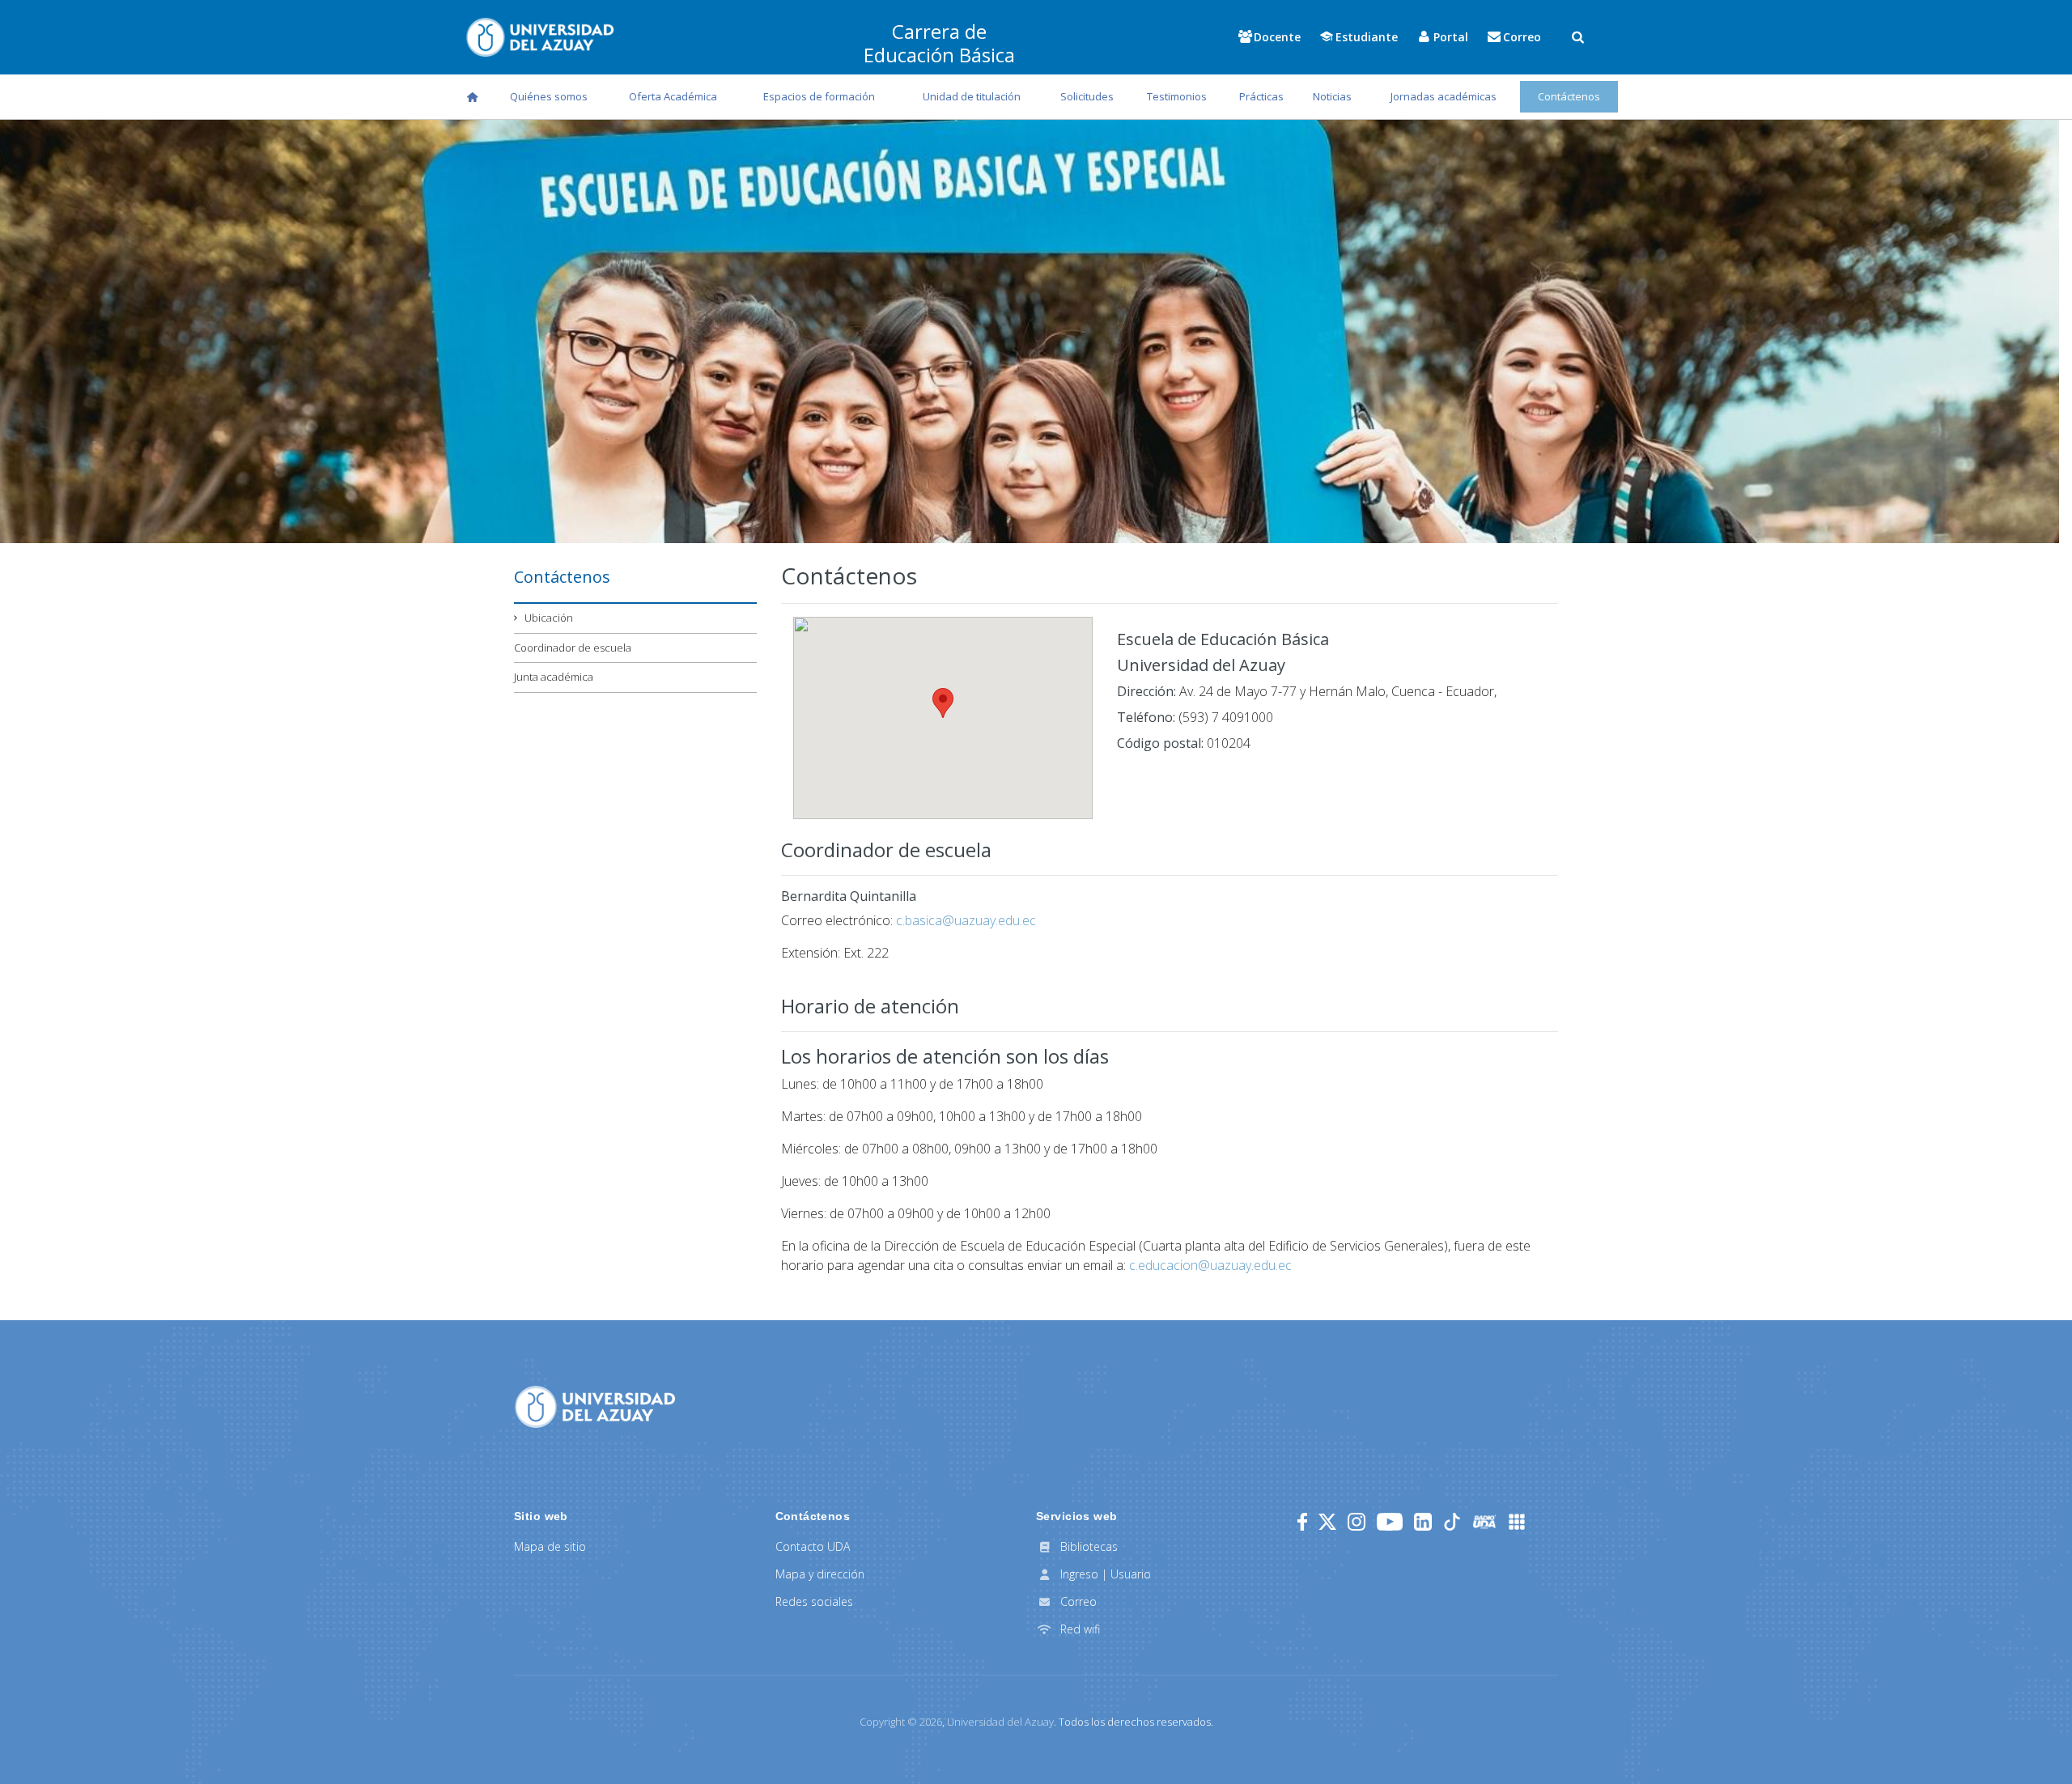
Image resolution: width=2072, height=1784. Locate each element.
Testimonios (1177, 96)
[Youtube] (1390, 1522)
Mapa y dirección (820, 1574)
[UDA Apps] (1517, 1522)
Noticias (1332, 96)
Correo (1077, 1601)
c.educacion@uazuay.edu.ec (1210, 1265)
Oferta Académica (673, 96)
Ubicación (549, 618)
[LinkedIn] (1423, 1522)
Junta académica (554, 677)
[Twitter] (1327, 1522)
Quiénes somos (549, 96)
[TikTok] (1452, 1522)
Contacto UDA (813, 1546)
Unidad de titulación (972, 96)
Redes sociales (814, 1601)
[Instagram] (1357, 1522)
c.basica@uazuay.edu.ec (966, 920)
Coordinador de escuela (573, 648)
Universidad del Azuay (1000, 1722)
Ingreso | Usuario (1104, 1574)
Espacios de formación (819, 96)
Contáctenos (1569, 96)
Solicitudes (1087, 96)
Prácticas (1261, 96)
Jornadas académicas (1444, 96)
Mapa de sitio (550, 1546)
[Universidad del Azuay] (595, 1406)
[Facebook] (1302, 1522)
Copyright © (901, 1722)
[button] (943, 703)
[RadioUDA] (1484, 1522)
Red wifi (1078, 1629)
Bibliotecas (1087, 1546)
